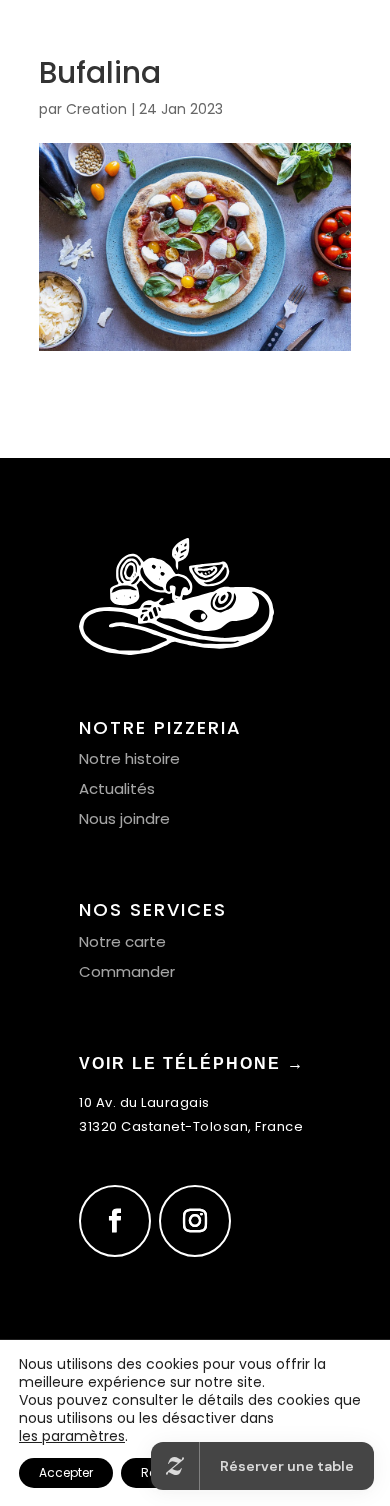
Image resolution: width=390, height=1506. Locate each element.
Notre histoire (129, 758)
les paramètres (72, 1436)
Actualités (117, 788)
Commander (127, 971)
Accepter (66, 1472)
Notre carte (122, 941)
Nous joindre (124, 818)
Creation (96, 109)
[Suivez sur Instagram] (195, 1221)
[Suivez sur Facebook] (115, 1221)
